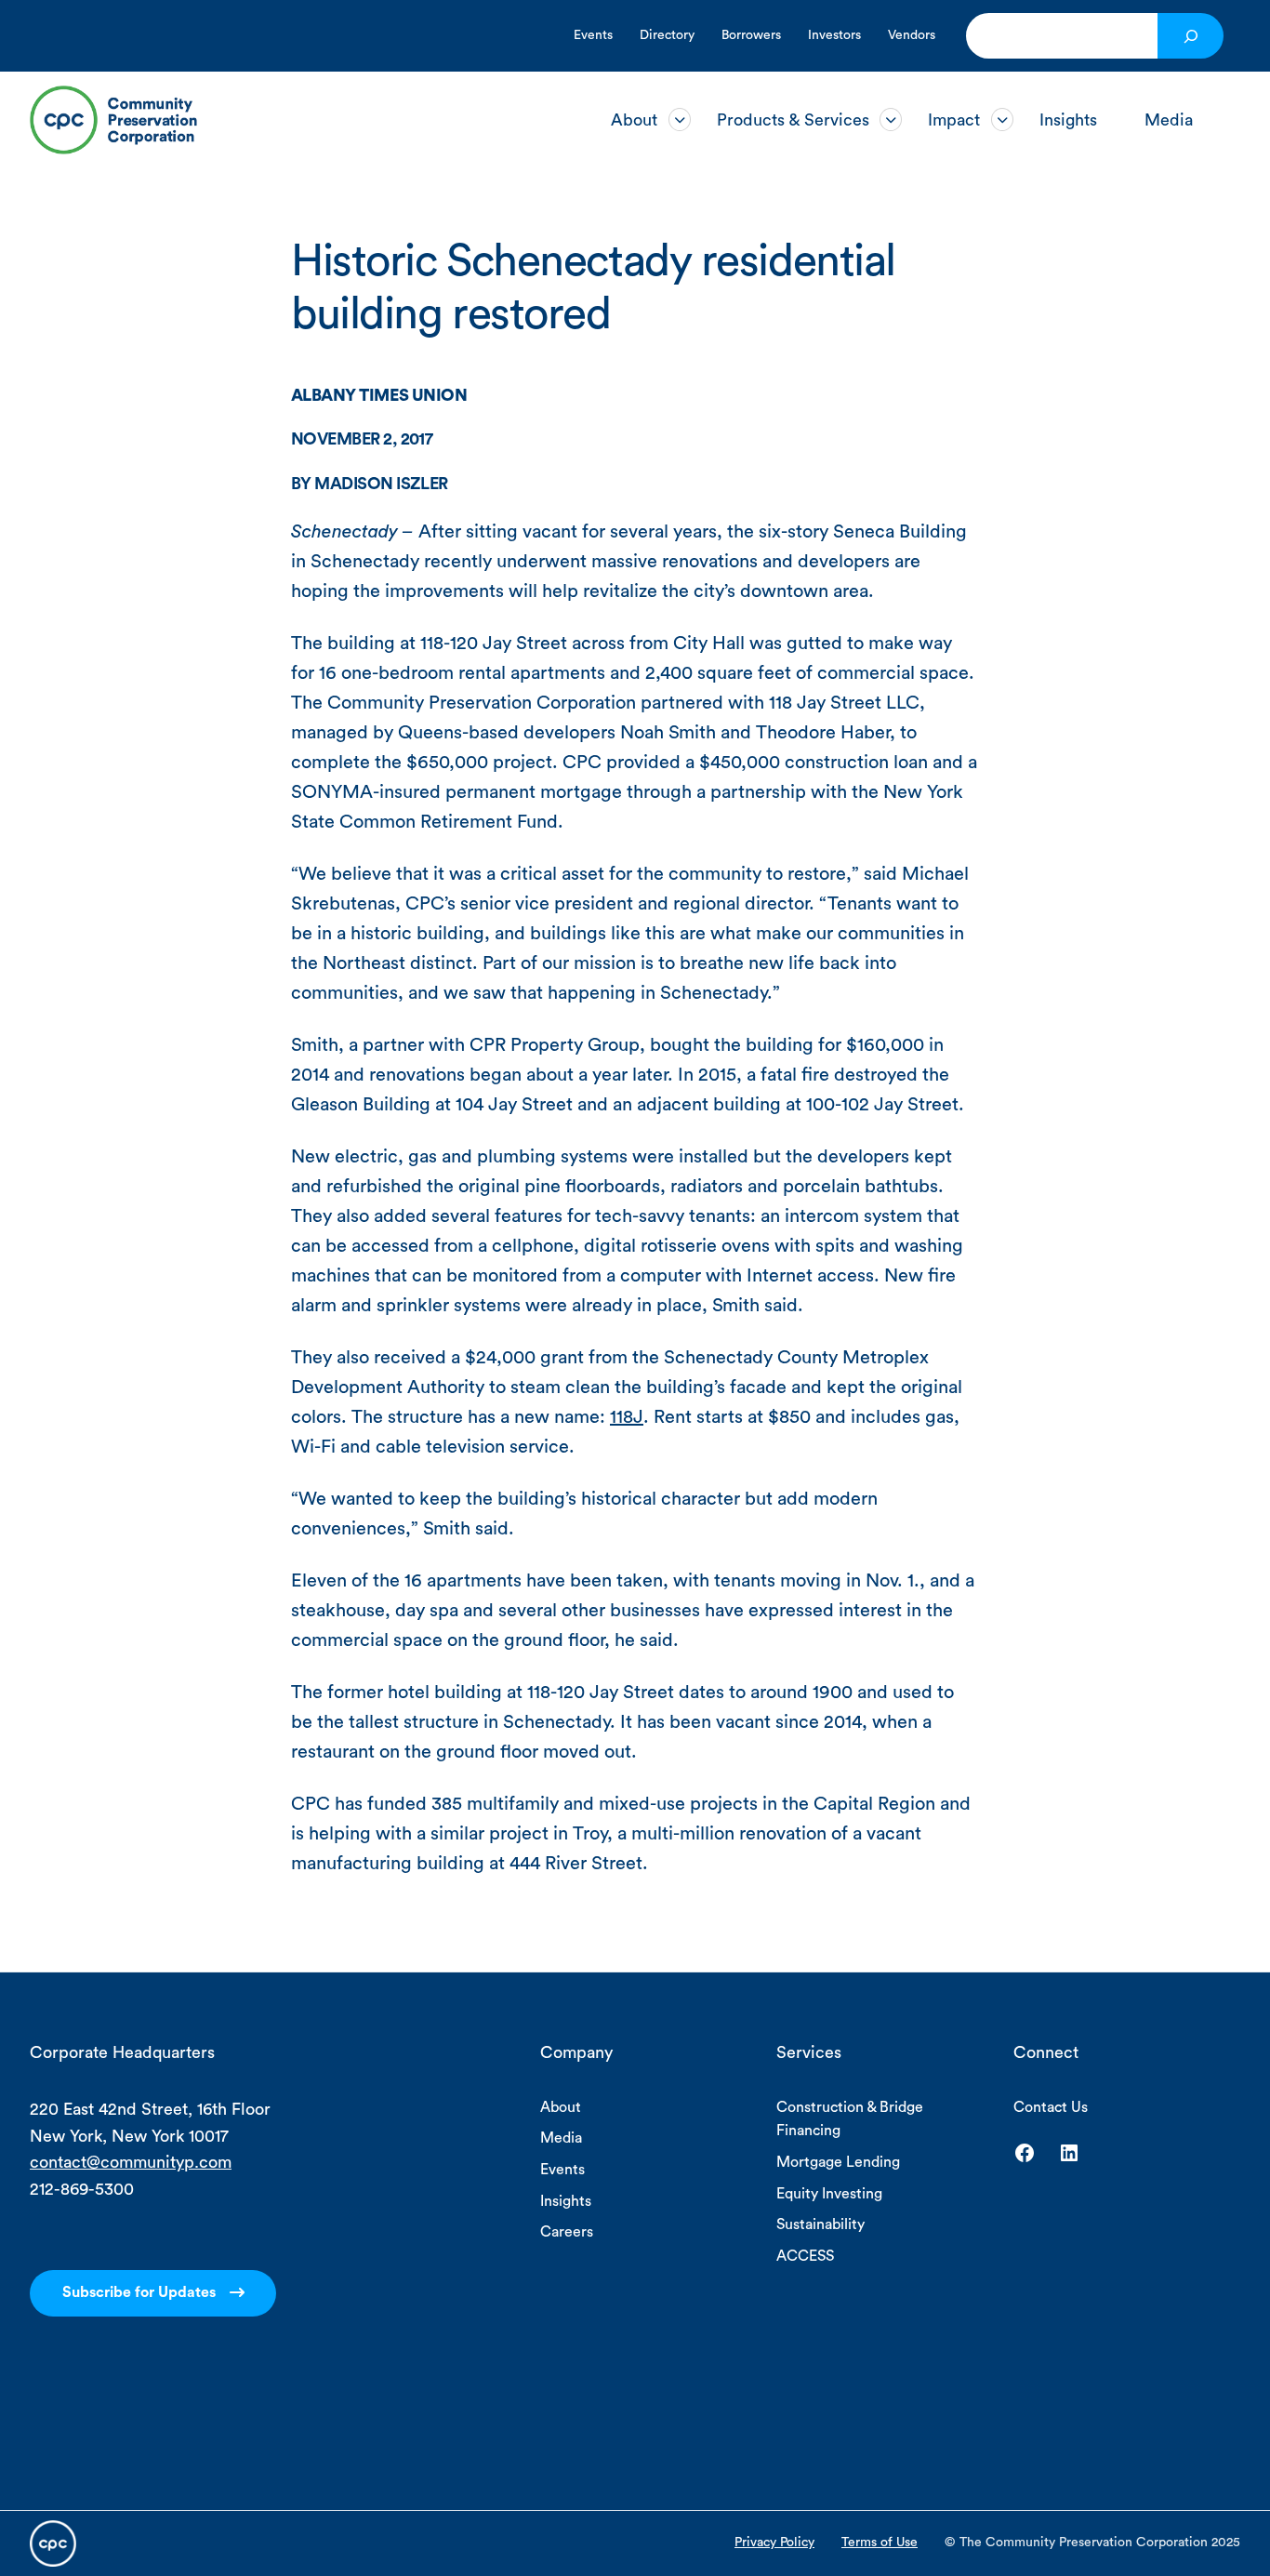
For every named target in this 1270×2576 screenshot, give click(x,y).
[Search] (1191, 36)
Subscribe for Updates (139, 2292)
